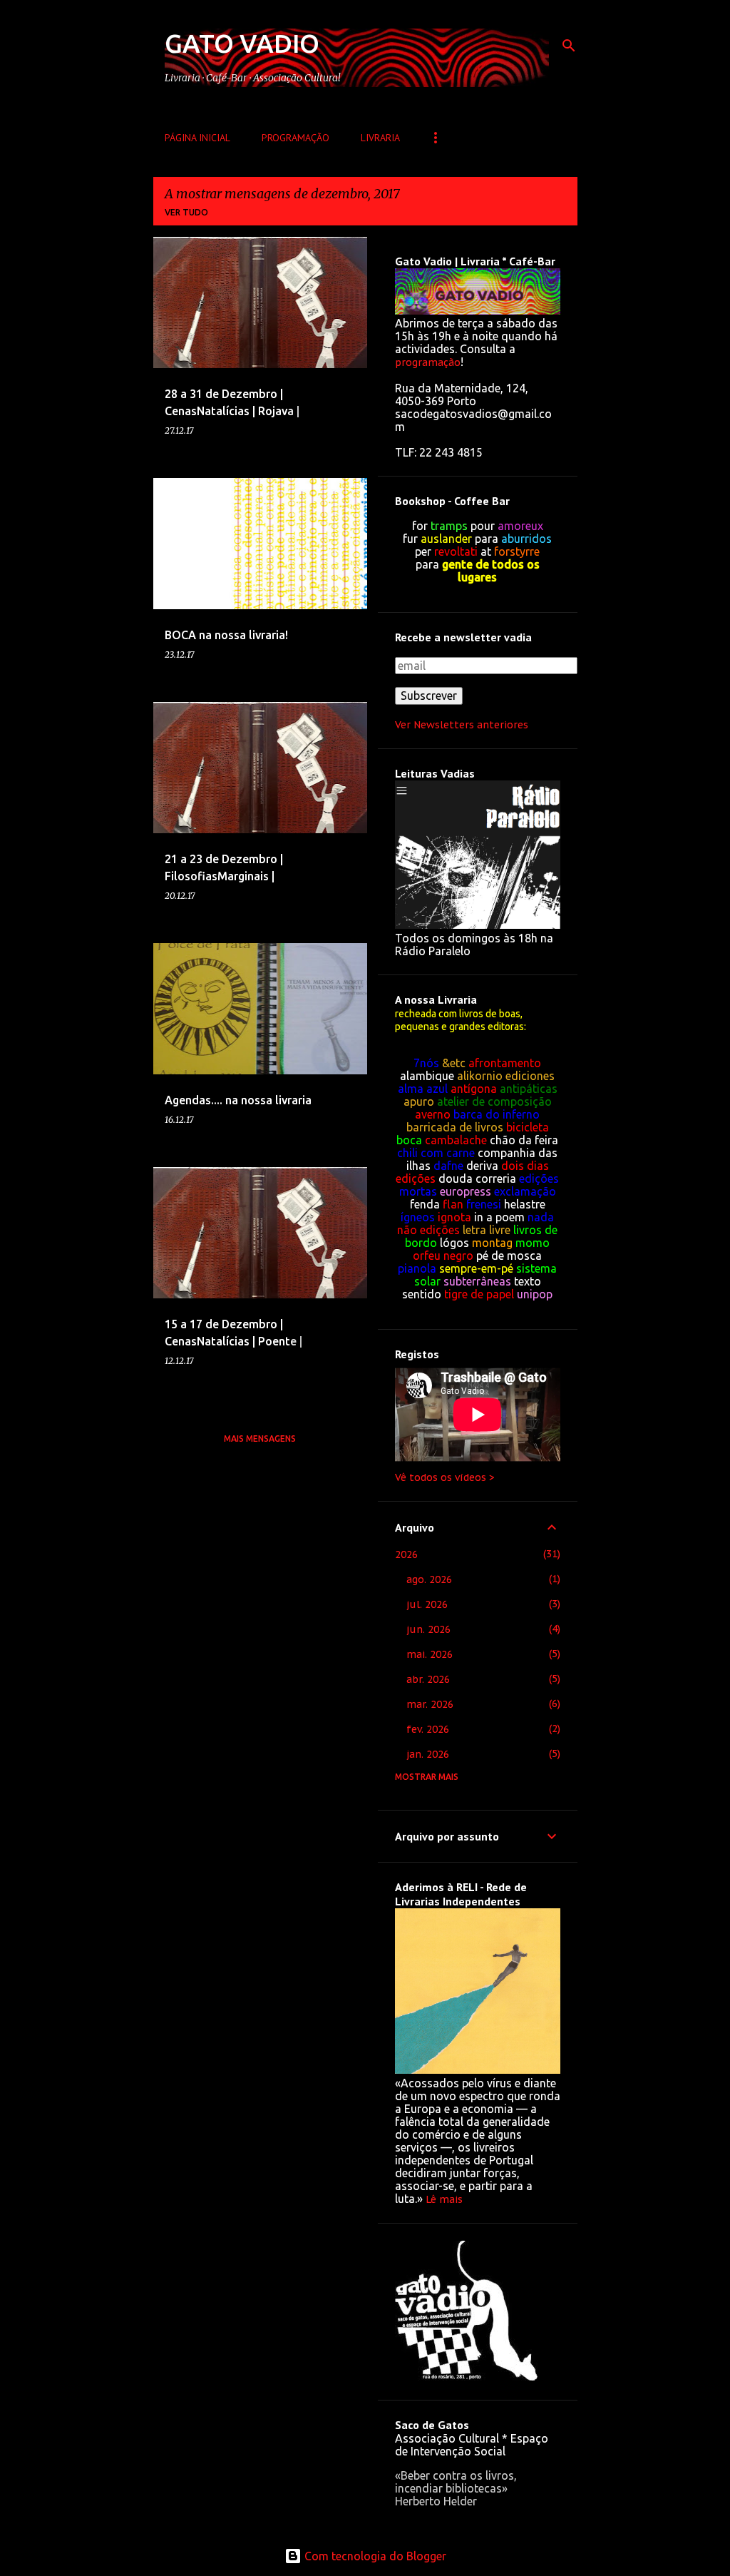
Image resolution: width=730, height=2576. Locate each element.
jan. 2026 (428, 1754)
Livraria (380, 138)
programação (428, 362)
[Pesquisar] (569, 46)
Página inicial (197, 138)
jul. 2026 (427, 1604)
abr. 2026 (428, 1679)
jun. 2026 (428, 1629)
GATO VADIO (242, 43)
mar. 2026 (430, 1704)
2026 (406, 1554)
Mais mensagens (260, 1439)
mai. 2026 (430, 1654)
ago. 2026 (429, 1579)
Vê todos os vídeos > (445, 1477)
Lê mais (444, 2199)
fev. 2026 (428, 1729)
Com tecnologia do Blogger (374, 2556)
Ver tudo (186, 212)
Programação (295, 138)
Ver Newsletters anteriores (462, 725)
